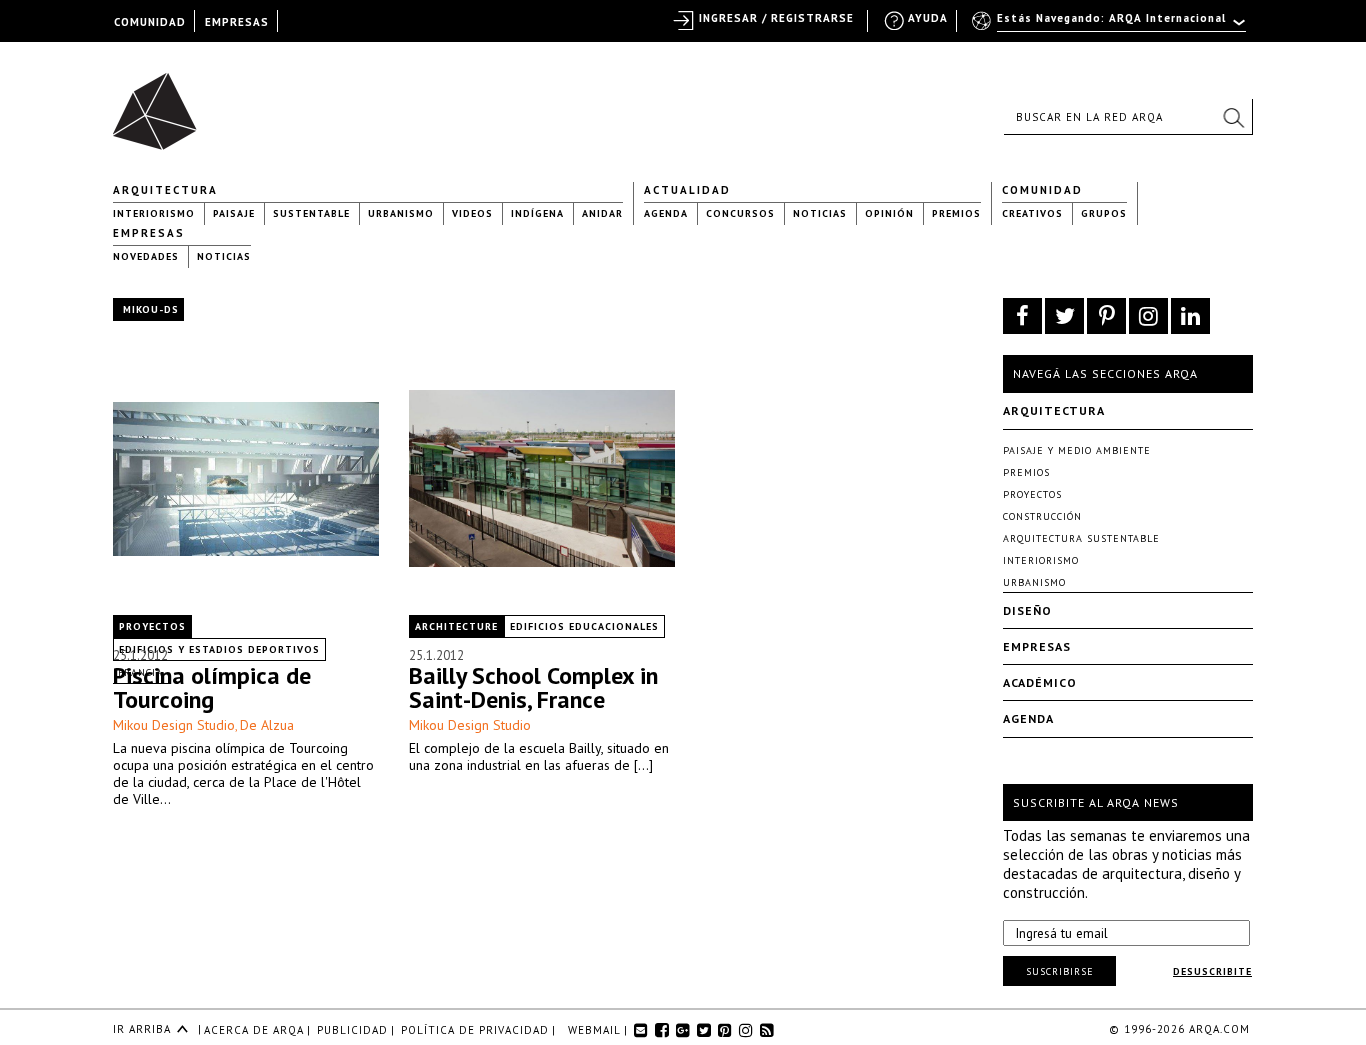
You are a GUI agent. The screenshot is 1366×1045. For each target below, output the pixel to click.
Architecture (456, 626)
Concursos (740, 213)
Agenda (666, 213)
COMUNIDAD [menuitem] (150, 22)
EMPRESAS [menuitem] (237, 22)
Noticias (820, 213)
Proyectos (152, 626)
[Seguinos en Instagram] (1148, 316)
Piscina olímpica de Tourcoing (212, 687)
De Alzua (267, 725)
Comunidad (1042, 190)
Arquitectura (165, 190)
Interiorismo (154, 213)
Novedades (146, 256)
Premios (956, 213)
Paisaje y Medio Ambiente (1077, 450)
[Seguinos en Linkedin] (1190, 316)
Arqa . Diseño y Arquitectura (160, 102)
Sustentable (311, 213)
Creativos (1032, 213)
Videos (472, 213)
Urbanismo (401, 213)
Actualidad (687, 190)
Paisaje (234, 213)
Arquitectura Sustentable (1081, 538)
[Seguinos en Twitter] (1064, 316)
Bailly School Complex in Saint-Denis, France (533, 687)
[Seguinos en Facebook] (1022, 316)
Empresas (149, 233)
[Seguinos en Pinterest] (1106, 316)
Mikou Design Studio (174, 725)
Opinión (889, 213)
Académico (1040, 682)
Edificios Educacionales (584, 626)
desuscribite (1212, 971)
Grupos (1104, 213)
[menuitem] (1110, 27)
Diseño (1027, 610)
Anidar (602, 213)
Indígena (537, 213)
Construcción (1042, 516)
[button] (1233, 117)
